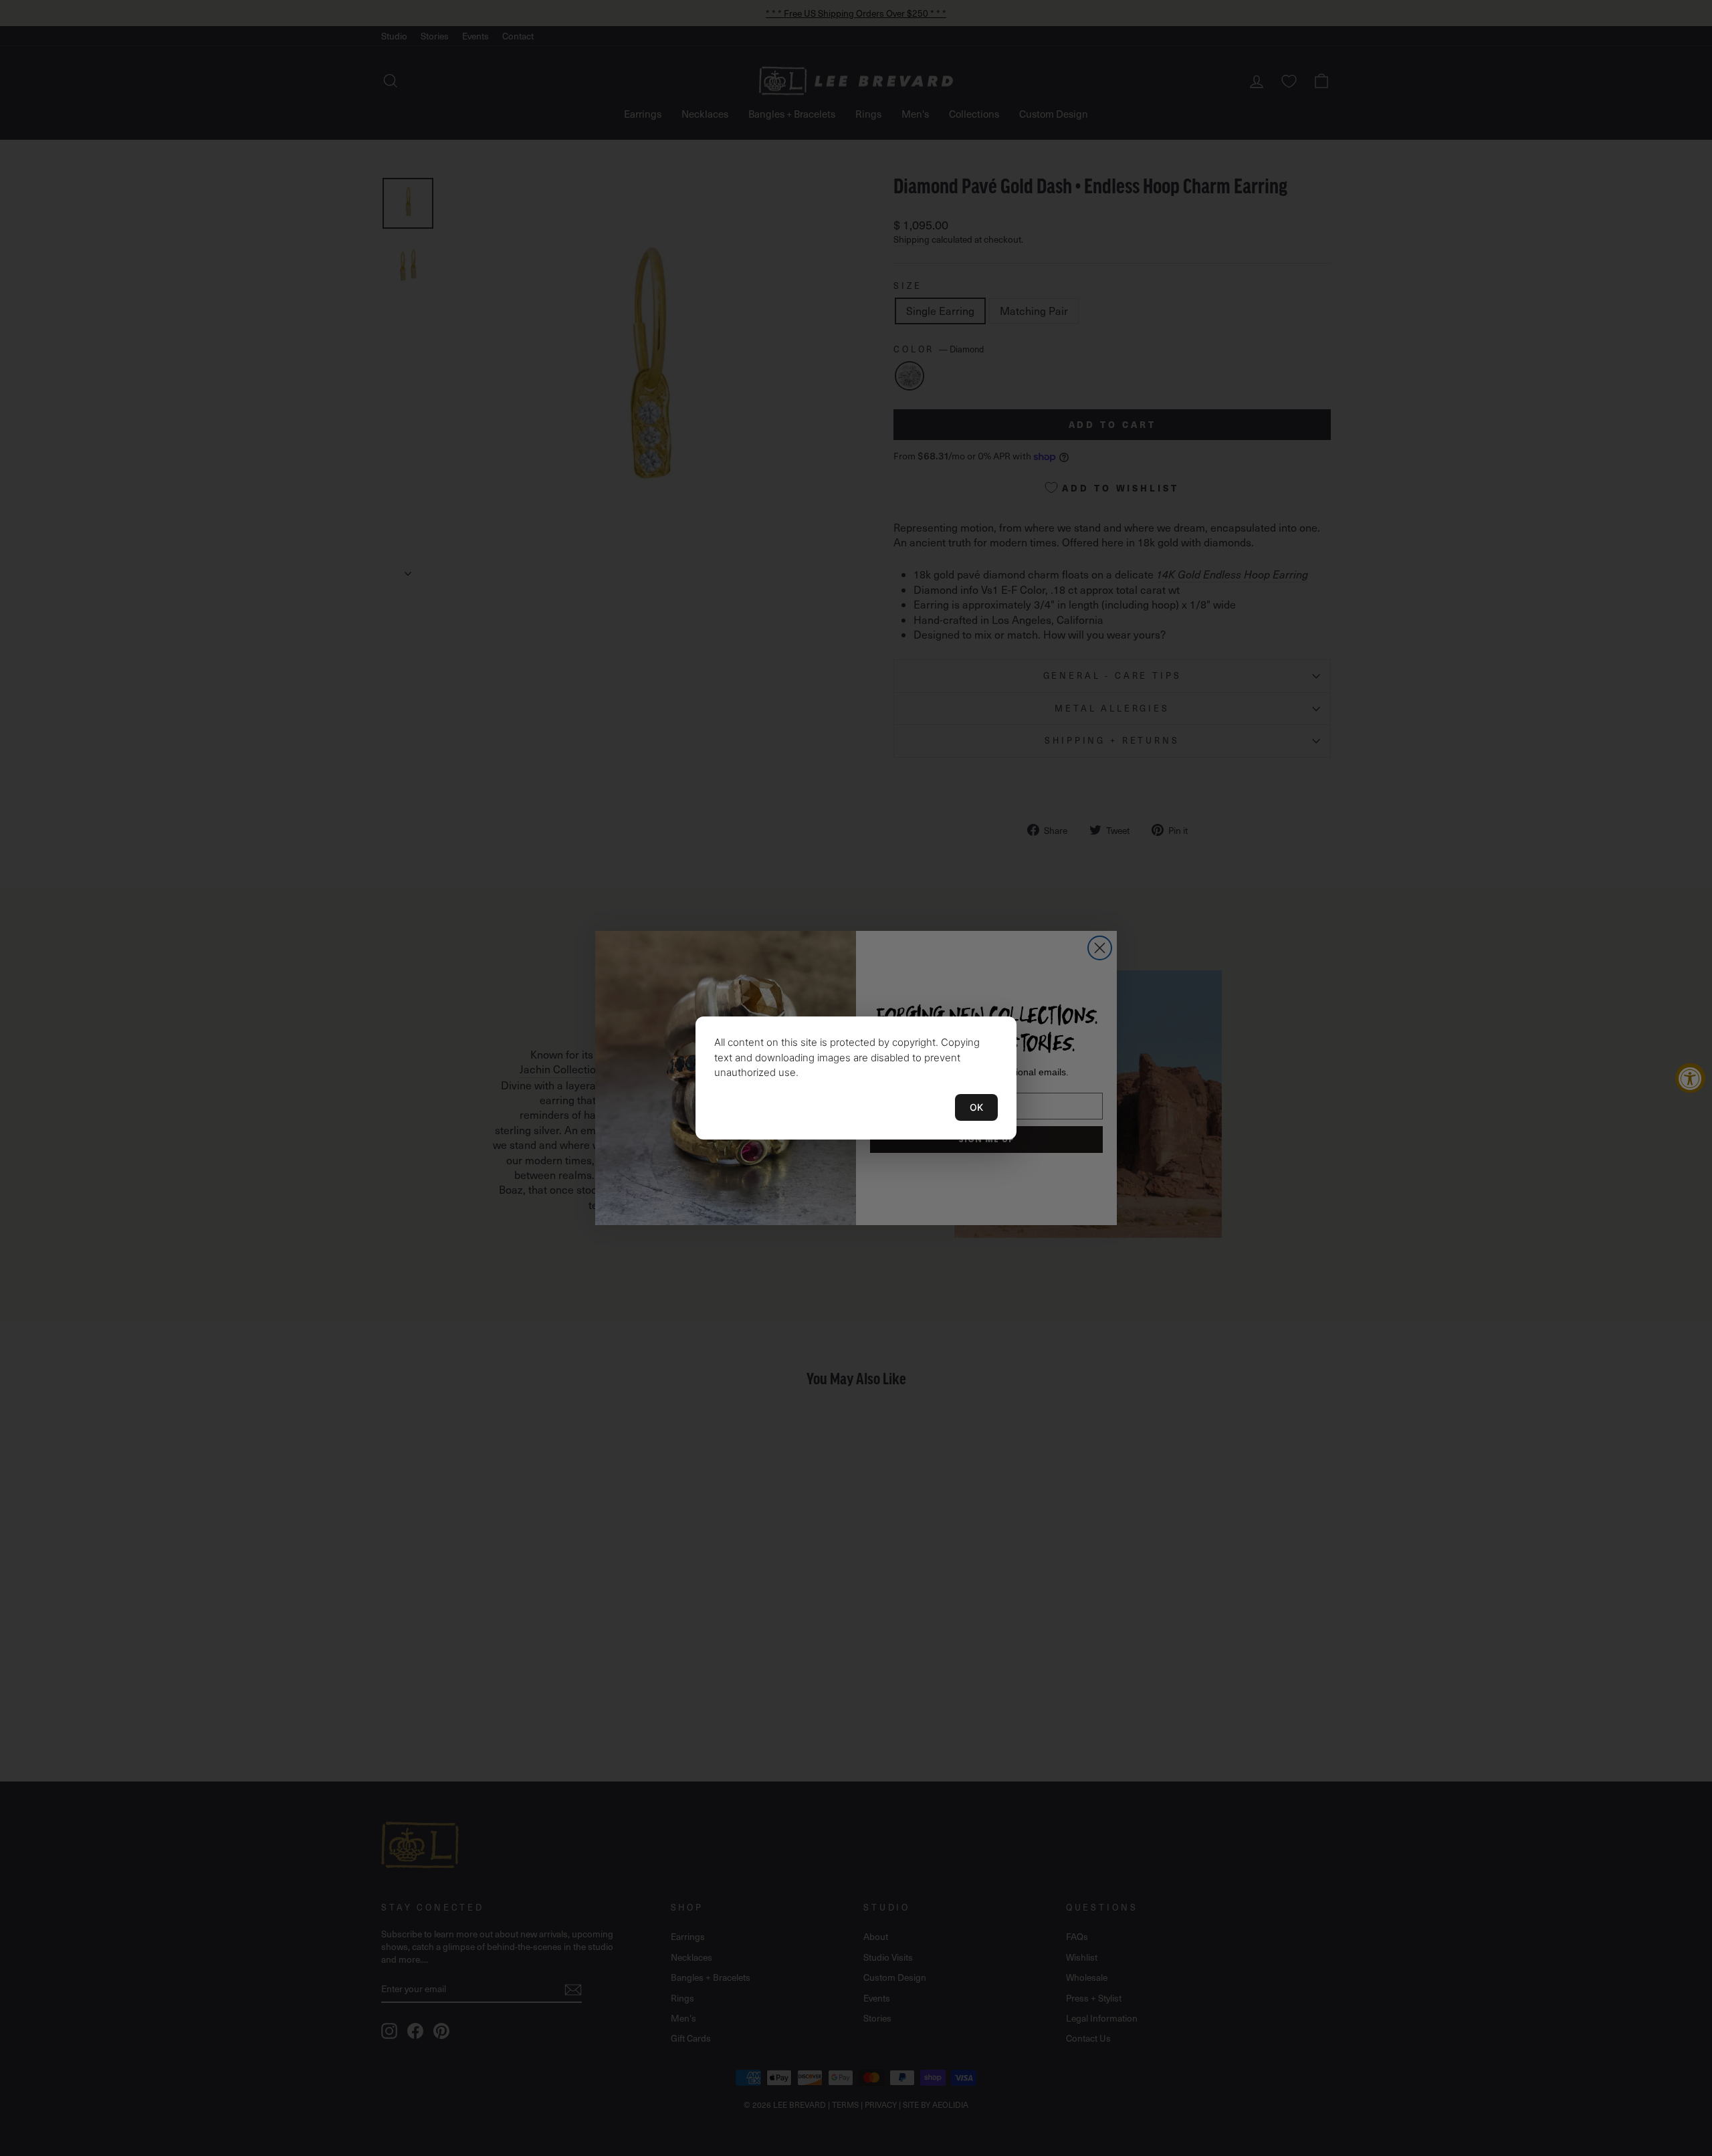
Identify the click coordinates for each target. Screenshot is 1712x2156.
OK (976, 1107)
